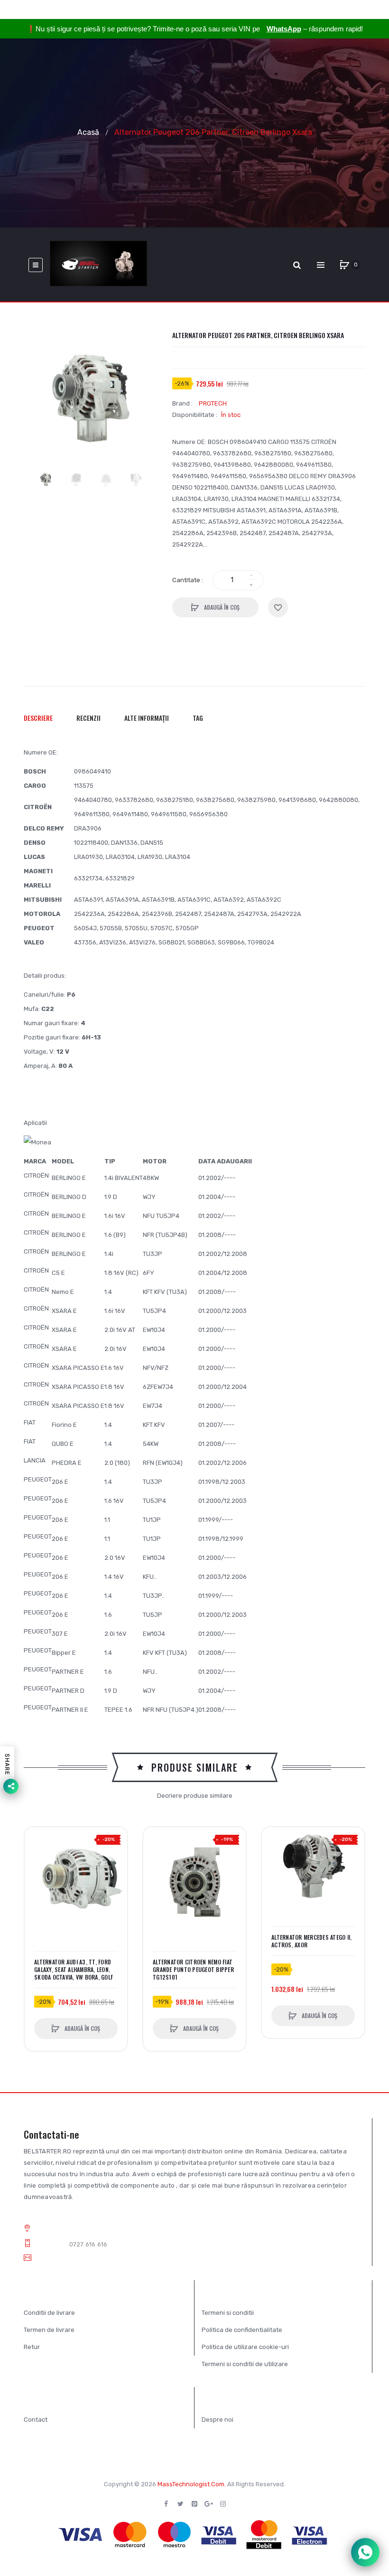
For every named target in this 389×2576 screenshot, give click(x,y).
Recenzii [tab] (88, 718)
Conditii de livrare (49, 2313)
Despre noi (218, 2420)
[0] (344, 265)
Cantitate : (188, 580)
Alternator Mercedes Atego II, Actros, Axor (311, 1941)
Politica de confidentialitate (242, 2330)
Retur (32, 2347)
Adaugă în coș (221, 607)
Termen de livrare (49, 2330)
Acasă (88, 132)
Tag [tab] (198, 718)
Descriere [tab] (38, 718)
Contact (36, 2420)
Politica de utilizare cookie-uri (245, 2347)
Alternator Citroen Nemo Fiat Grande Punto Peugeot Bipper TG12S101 (193, 1970)
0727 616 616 (88, 2244)
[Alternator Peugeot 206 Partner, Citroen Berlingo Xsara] (46, 479)
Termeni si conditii (228, 2313)
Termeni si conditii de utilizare (245, 2364)
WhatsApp (284, 29)
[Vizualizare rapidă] (37, 1875)
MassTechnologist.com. (192, 2484)
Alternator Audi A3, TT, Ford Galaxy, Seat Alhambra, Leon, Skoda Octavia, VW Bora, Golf (74, 1970)
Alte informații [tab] (147, 718)
